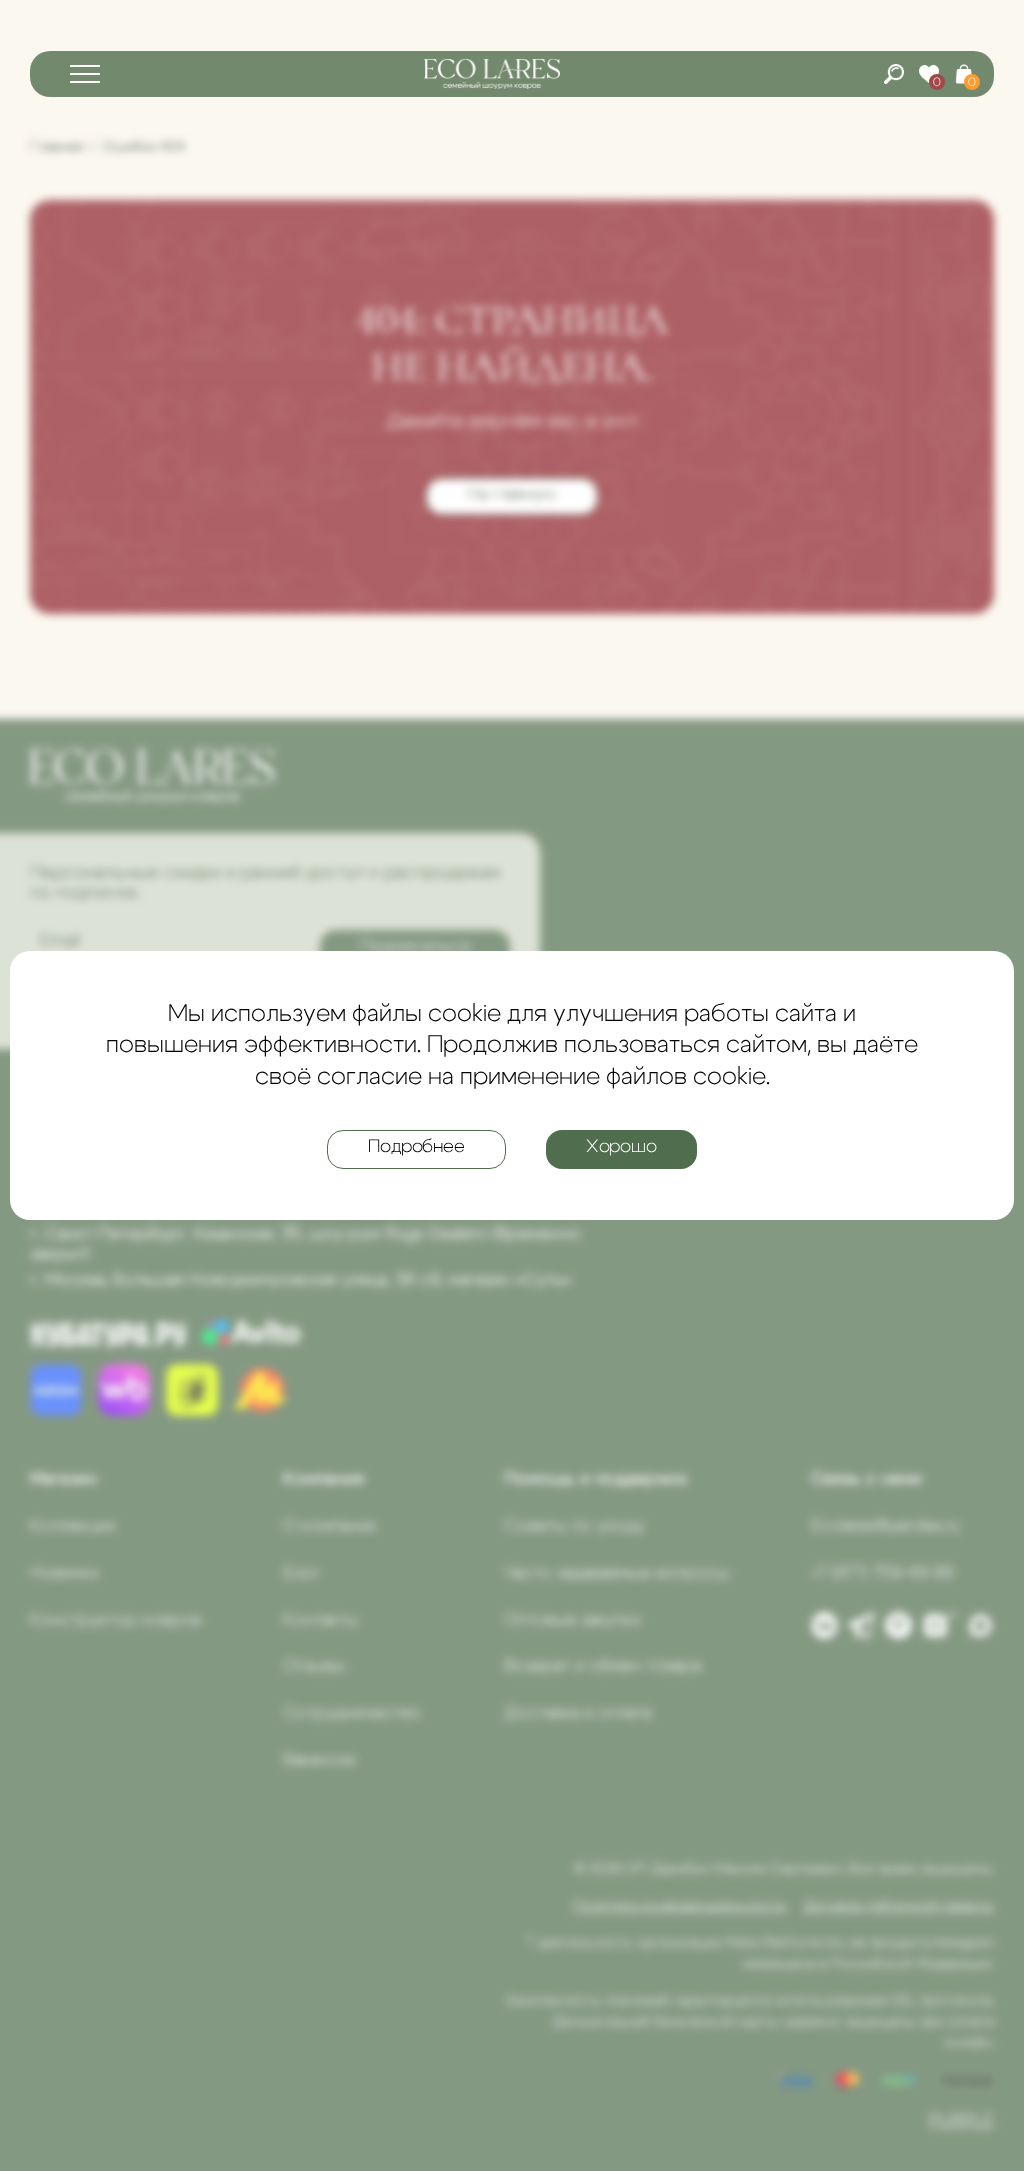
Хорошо (621, 1147)
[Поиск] (894, 74)
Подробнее (416, 1147)
